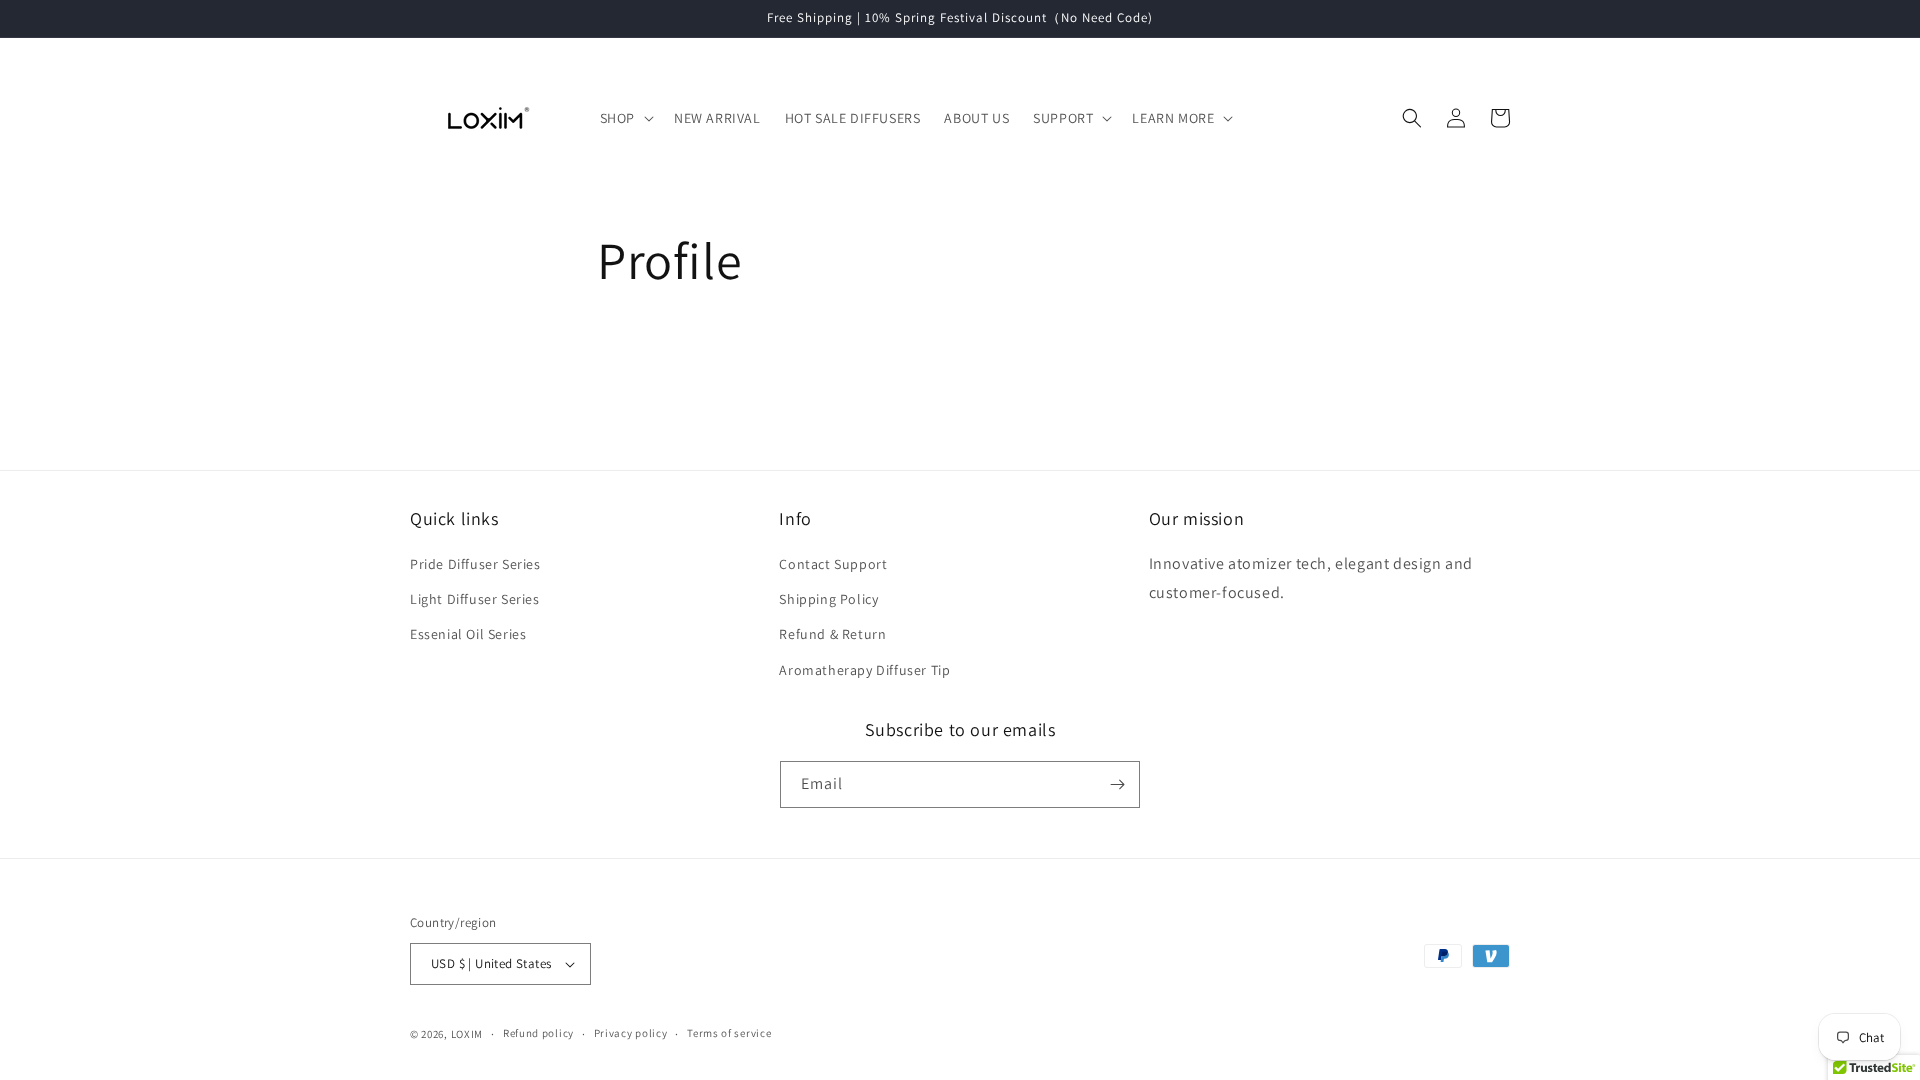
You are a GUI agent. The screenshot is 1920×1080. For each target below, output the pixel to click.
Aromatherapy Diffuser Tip (864, 670)
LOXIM (467, 1034)
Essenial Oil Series (468, 634)
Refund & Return (832, 634)
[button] (625, 118)
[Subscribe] (1117, 784)
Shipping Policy (828, 599)
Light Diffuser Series (475, 599)
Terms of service (729, 1033)
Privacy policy (631, 1033)
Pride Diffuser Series (475, 564)
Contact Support (833, 564)
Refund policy (538, 1033)
